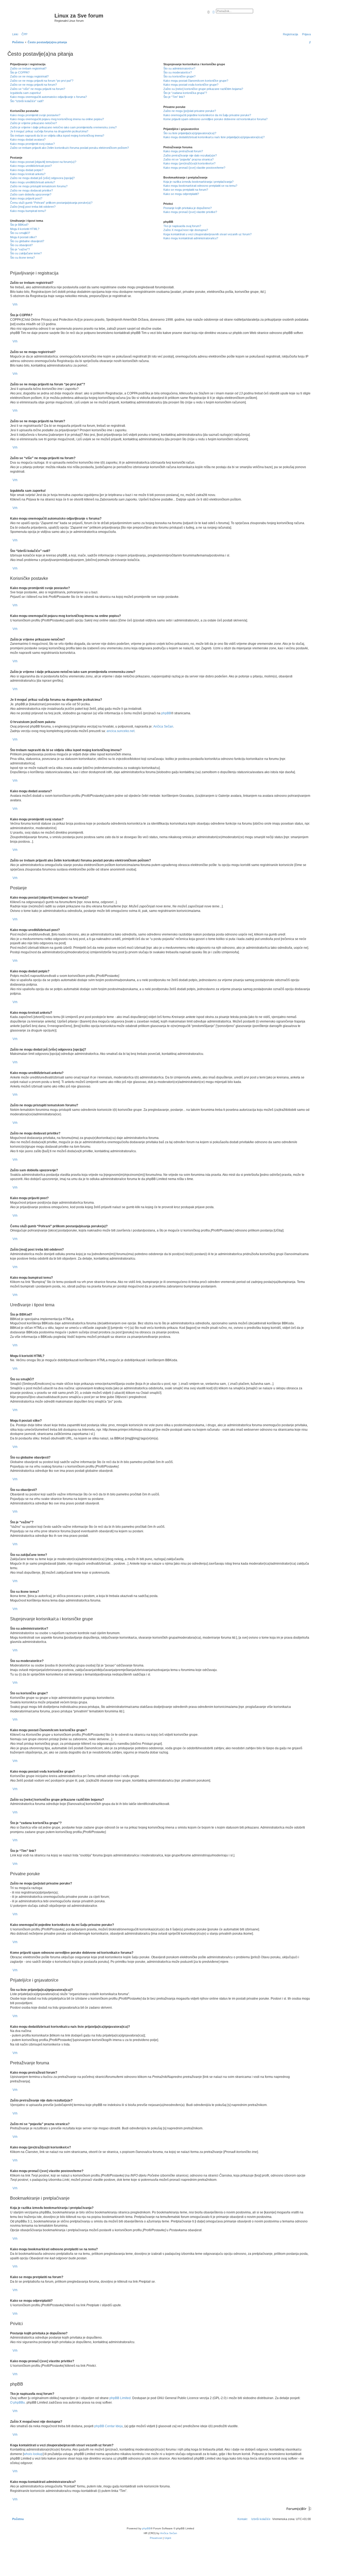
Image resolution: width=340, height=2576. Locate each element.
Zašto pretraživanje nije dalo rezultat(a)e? (190, 155)
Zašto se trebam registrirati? (28, 68)
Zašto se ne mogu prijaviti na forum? (33, 85)
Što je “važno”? (20, 249)
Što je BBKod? (19, 225)
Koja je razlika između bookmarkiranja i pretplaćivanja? (198, 182)
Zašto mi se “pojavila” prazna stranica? (188, 159)
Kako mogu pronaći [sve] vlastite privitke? (190, 212)
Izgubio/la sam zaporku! (25, 93)
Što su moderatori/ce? (178, 72)
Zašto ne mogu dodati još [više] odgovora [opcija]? (42, 178)
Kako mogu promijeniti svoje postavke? (35, 115)
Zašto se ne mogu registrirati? (29, 76)
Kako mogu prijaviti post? (26, 198)
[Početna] (32, 17)
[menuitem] (23, 34)
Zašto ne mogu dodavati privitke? (31, 190)
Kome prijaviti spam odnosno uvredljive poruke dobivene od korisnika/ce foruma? (215, 119)
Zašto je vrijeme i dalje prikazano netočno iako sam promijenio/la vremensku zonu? (63, 127)
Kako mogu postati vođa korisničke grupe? (191, 85)
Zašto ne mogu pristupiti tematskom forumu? (39, 186)
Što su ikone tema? (22, 258)
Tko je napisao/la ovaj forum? (182, 226)
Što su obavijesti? (21, 245)
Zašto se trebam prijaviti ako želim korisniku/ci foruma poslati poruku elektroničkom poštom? (69, 148)
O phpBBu (18, 2403)
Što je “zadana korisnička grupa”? (185, 93)
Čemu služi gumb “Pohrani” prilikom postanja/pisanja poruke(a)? (51, 203)
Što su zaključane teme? (26, 253)
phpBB (166, 713)
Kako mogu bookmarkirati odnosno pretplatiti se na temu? (200, 186)
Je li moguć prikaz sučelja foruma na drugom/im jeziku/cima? (49, 131)
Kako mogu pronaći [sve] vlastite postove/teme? (194, 168)
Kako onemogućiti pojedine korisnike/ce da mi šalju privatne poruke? (207, 115)
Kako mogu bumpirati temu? (28, 211)
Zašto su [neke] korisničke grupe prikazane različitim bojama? (203, 89)
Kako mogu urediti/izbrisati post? (31, 166)
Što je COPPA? (20, 72)
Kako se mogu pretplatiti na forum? (186, 190)
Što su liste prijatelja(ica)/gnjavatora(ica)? (190, 133)
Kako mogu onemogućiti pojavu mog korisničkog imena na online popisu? (57, 119)
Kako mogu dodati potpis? (27, 170)
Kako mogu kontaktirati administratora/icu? (191, 238)
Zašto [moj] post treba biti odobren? (33, 207)
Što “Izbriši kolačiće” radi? (27, 101)
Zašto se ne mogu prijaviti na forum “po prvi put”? (42, 81)
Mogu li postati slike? (23, 237)
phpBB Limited (120, 2398)
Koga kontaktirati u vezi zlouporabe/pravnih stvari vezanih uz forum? (207, 234)
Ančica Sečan (163, 726)
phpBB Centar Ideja (109, 2426)
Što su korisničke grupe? (179, 76)
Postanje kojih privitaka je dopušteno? (188, 208)
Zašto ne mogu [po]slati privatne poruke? (190, 111)
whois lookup (33, 2454)
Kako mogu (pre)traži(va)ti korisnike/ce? (189, 163)
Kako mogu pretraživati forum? (183, 151)
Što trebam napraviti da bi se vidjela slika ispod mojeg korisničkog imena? (57, 136)
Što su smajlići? (20, 233)
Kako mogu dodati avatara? (28, 140)
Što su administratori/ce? (179, 68)
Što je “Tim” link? (174, 97)
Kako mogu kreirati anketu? (28, 174)
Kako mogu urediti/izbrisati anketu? (33, 182)
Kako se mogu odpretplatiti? (181, 194)
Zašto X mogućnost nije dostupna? (186, 230)
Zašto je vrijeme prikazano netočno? (33, 123)
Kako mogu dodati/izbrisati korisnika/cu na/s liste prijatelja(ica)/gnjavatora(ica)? (214, 137)
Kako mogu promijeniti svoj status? (32, 144)
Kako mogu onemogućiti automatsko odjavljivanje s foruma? (48, 97)
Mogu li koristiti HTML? (25, 229)
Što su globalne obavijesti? (27, 241)
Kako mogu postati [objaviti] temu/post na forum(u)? (43, 162)
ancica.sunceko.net (120, 731)
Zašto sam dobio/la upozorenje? (31, 194)
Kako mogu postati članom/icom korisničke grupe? (196, 81)
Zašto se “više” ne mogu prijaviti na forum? (38, 89)
